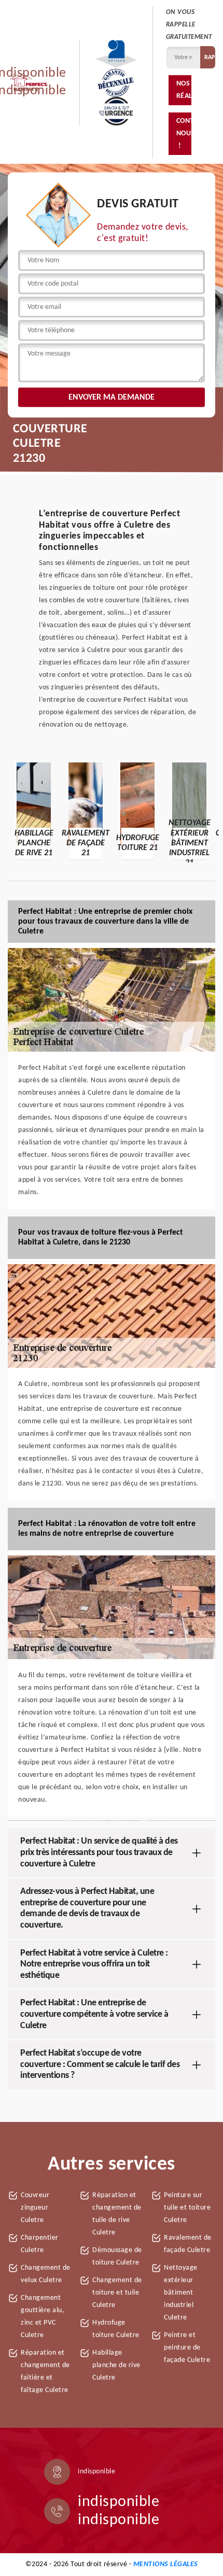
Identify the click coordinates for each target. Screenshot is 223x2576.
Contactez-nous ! (184, 133)
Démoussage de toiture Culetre (117, 2256)
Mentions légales (166, 2564)
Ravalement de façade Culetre (188, 2244)
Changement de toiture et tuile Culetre (117, 2293)
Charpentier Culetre (40, 2244)
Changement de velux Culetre (46, 2274)
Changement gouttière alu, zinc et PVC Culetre (43, 2317)
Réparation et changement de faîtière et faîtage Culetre (45, 2372)
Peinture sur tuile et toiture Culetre (187, 2208)
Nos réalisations (184, 90)
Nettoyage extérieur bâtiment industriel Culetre (181, 2293)
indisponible (119, 2502)
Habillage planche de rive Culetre (116, 2365)
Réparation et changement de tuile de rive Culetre (117, 2214)
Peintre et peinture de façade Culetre (187, 2348)
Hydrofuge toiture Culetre (116, 2329)
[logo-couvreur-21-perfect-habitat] (29, 82)
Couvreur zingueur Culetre (35, 2208)
